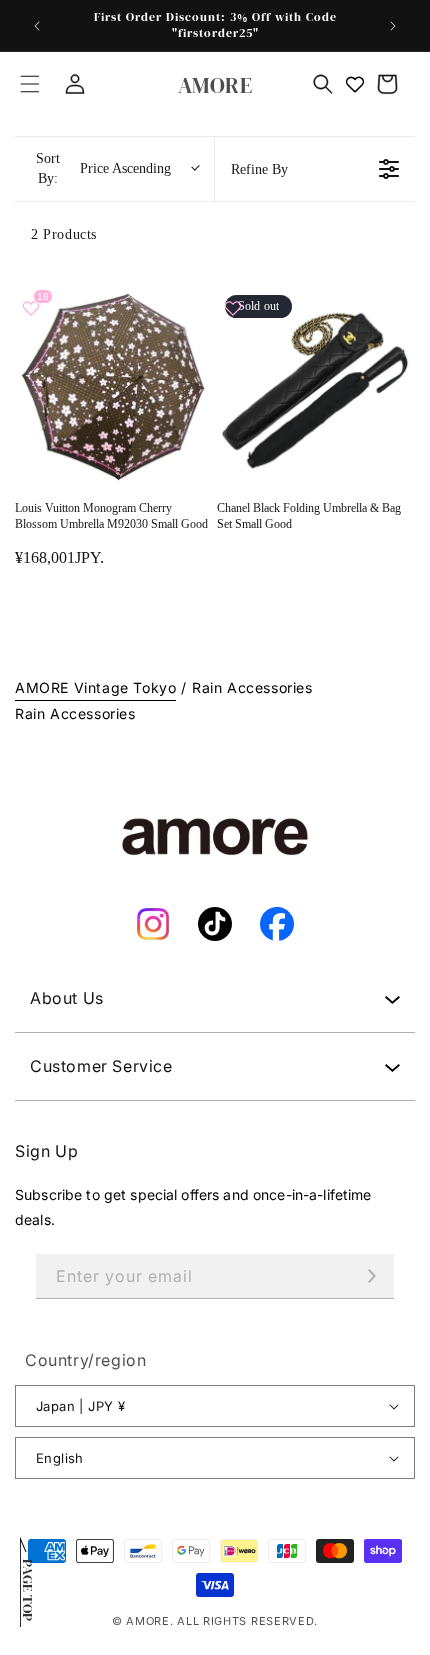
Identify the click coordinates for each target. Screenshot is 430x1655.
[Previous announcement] (37, 26)
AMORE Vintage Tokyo (95, 687)
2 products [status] (64, 234)
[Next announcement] (393, 26)
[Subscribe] (372, 1276)
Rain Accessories (252, 687)
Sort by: (103, 168)
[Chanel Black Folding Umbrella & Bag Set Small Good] (316, 386)
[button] (30, 84)
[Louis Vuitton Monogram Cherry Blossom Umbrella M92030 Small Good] (114, 386)
